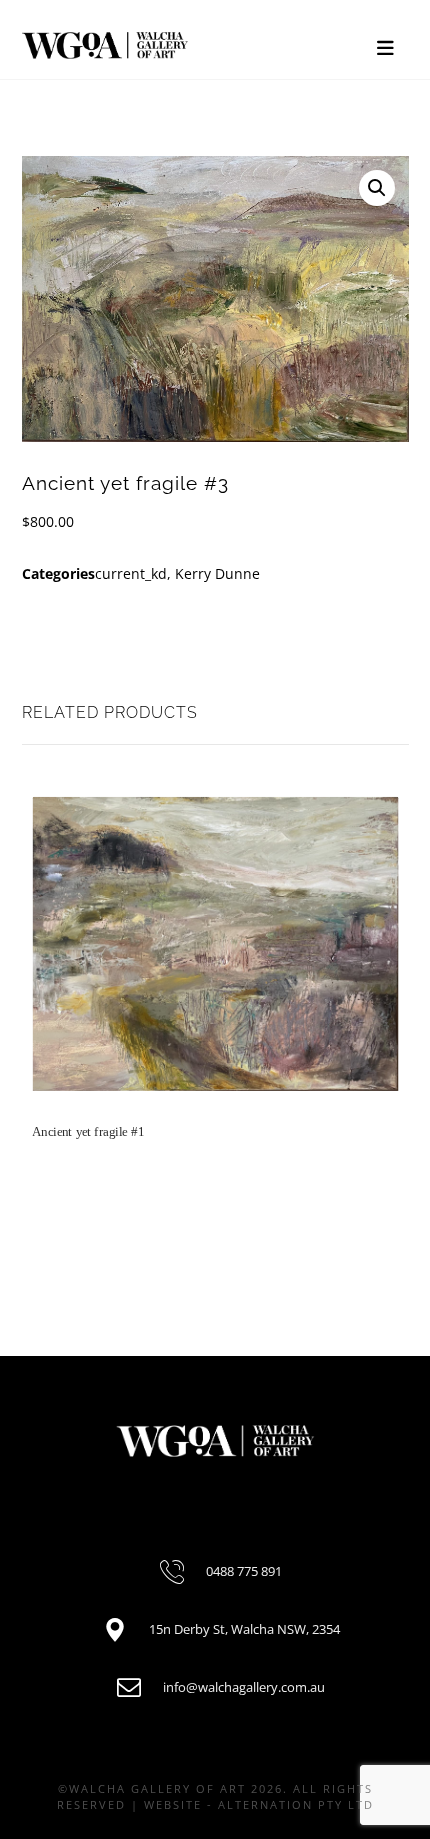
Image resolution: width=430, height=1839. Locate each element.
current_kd (131, 573)
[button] (377, 188)
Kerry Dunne (217, 573)
